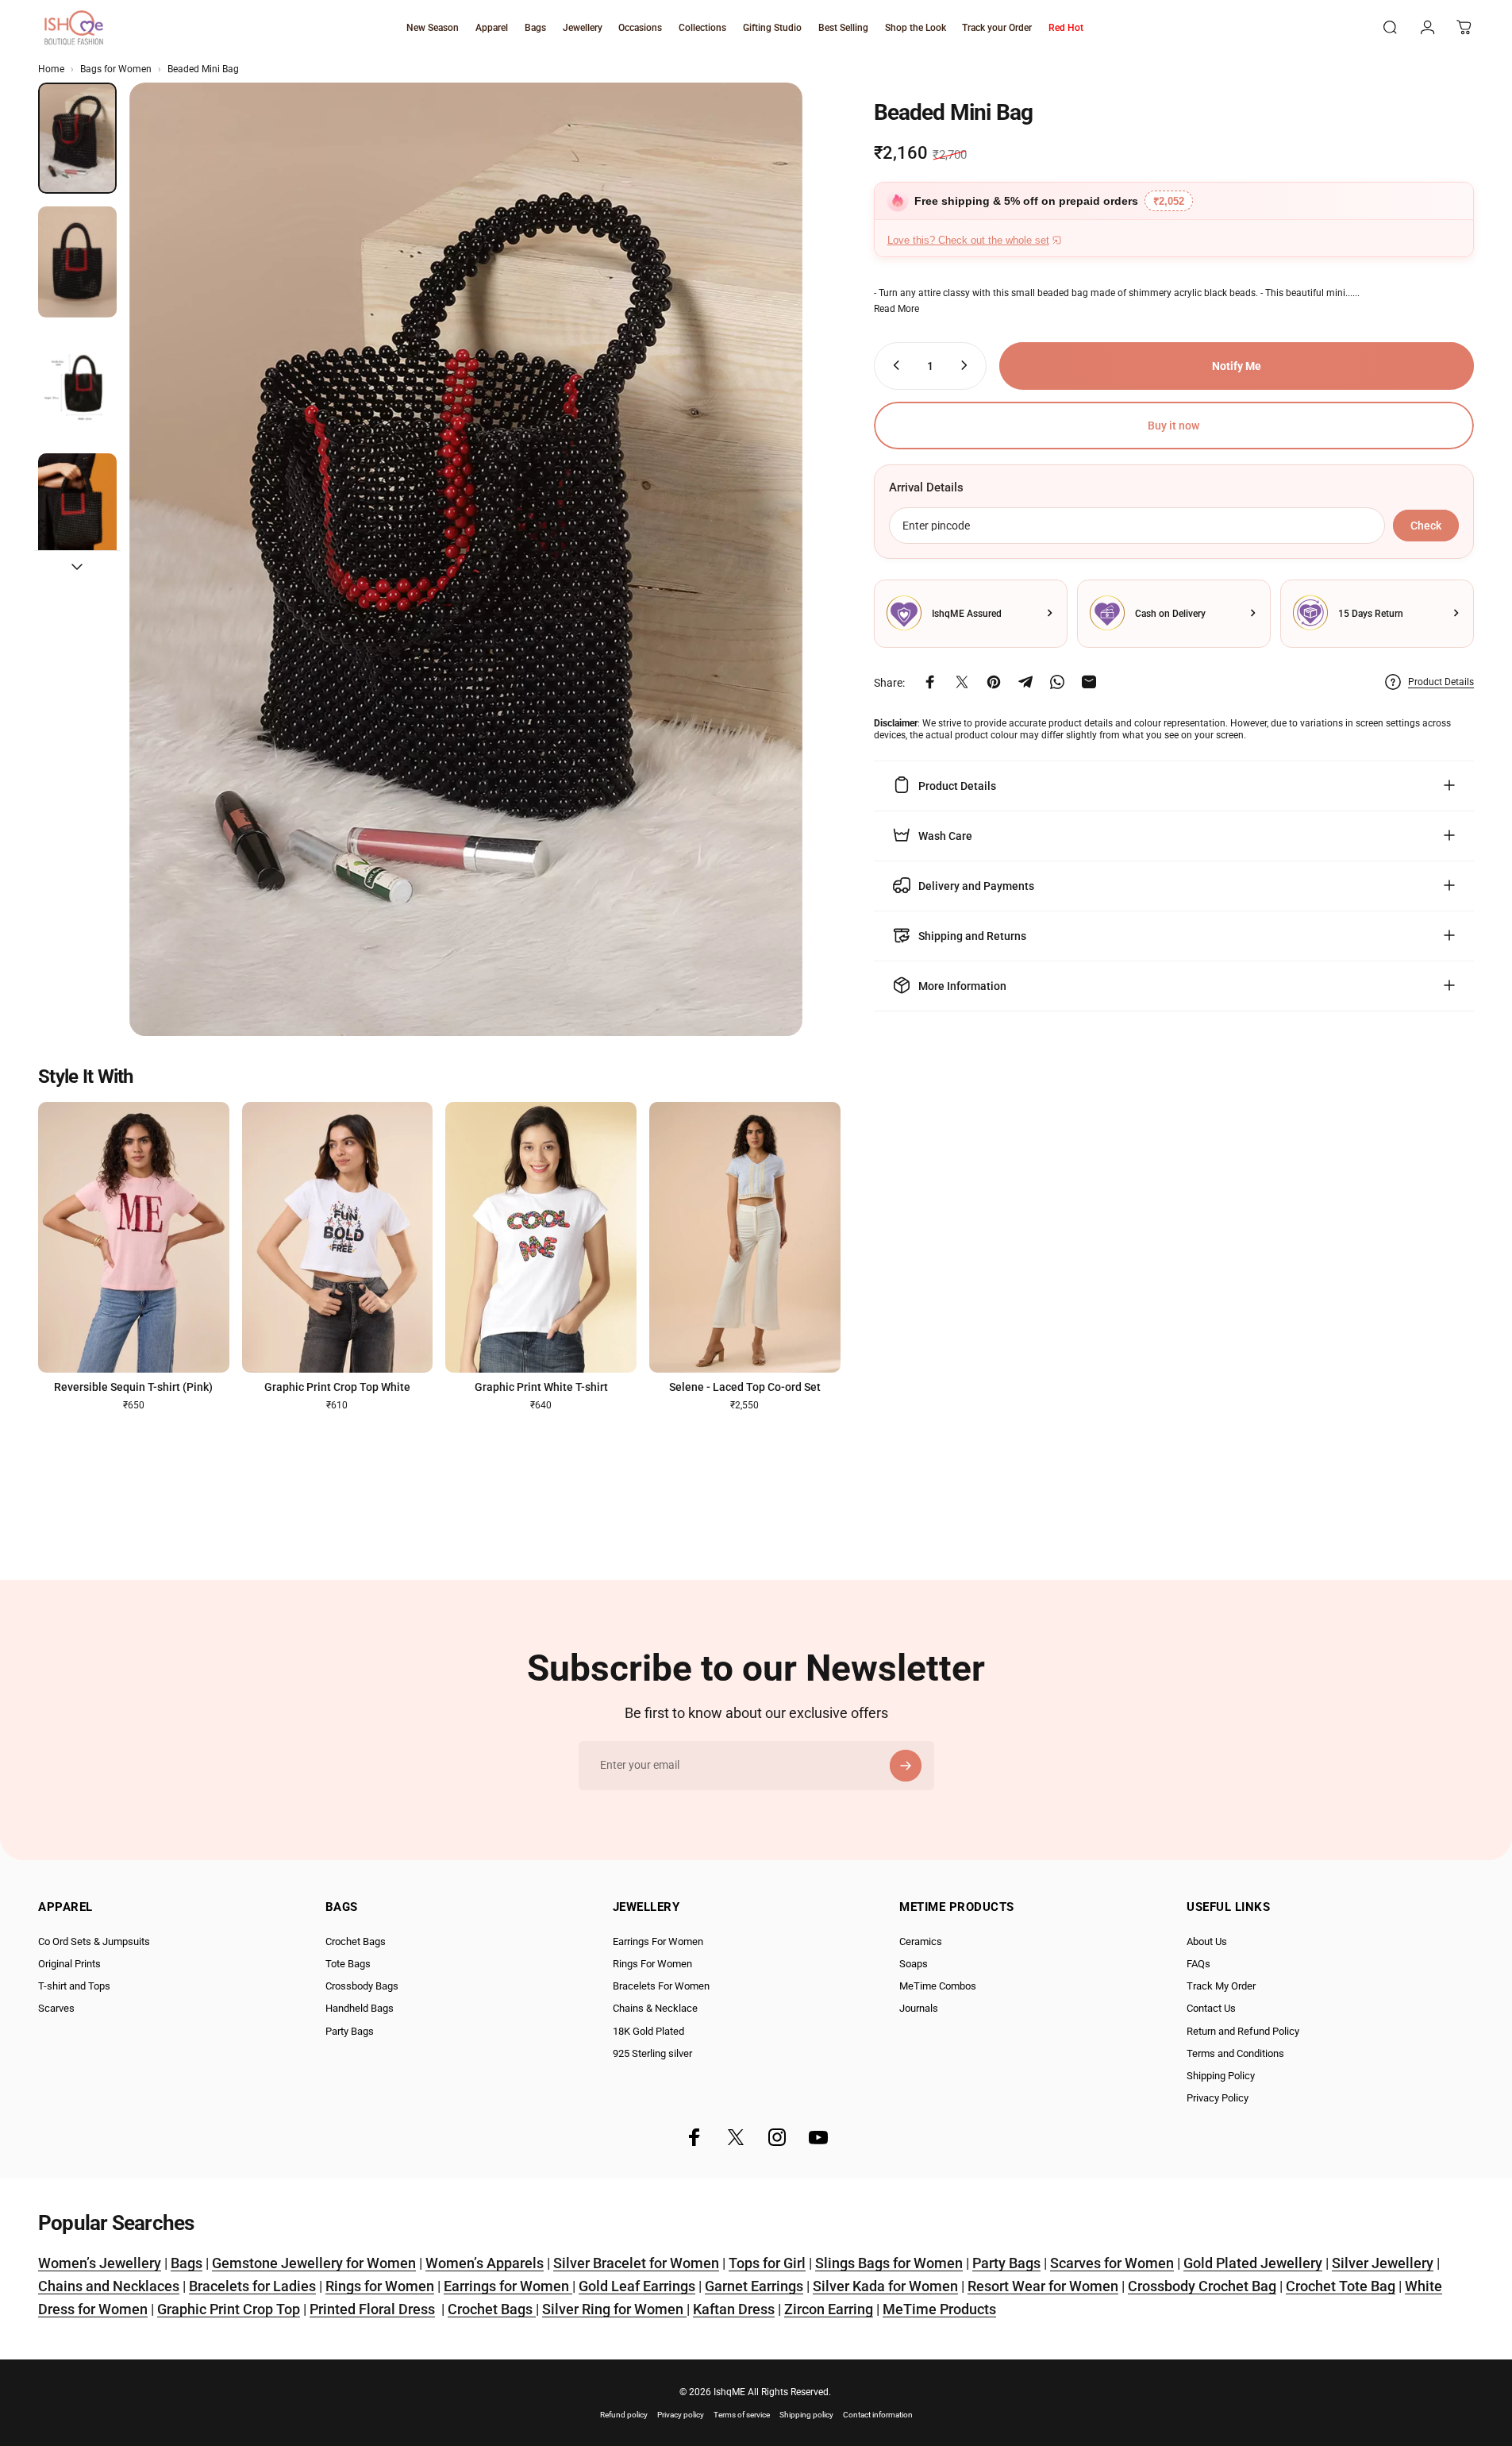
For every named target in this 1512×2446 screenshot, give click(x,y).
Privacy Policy (1218, 2098)
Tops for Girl (767, 2263)
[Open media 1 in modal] (466, 559)
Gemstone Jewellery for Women (314, 2263)
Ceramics (921, 1941)
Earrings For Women (658, 1941)
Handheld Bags (360, 2008)
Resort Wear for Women (1043, 2286)
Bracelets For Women (661, 1986)
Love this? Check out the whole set (968, 240)
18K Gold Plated (648, 2031)
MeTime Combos (938, 1986)
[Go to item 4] (77, 509)
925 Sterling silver (652, 2053)
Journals (919, 2008)
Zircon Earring (829, 2309)
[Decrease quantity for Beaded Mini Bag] (893, 365)
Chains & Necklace (655, 2008)
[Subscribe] (906, 1766)
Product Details (1441, 682)
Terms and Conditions (1235, 2053)
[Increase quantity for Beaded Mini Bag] (968, 365)
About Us (1207, 1941)
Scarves (56, 2008)
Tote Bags (348, 1964)
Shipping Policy (1221, 2076)
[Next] (761, 598)
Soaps (914, 1964)
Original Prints (69, 1964)
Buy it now (1173, 426)
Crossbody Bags (362, 1986)
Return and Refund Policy (1243, 2031)
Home (51, 69)
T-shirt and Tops (74, 1986)
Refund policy (624, 2415)
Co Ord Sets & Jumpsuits (94, 1941)
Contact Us (1211, 2008)
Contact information (878, 2415)
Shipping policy (806, 2415)
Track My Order (1221, 1986)
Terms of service (742, 2415)
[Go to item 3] (77, 386)
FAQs (1198, 1964)
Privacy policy (681, 2415)
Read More (896, 308)
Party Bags (350, 2031)
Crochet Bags (356, 1941)
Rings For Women (652, 1964)
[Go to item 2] (77, 262)
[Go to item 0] (77, 138)
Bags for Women (116, 69)
